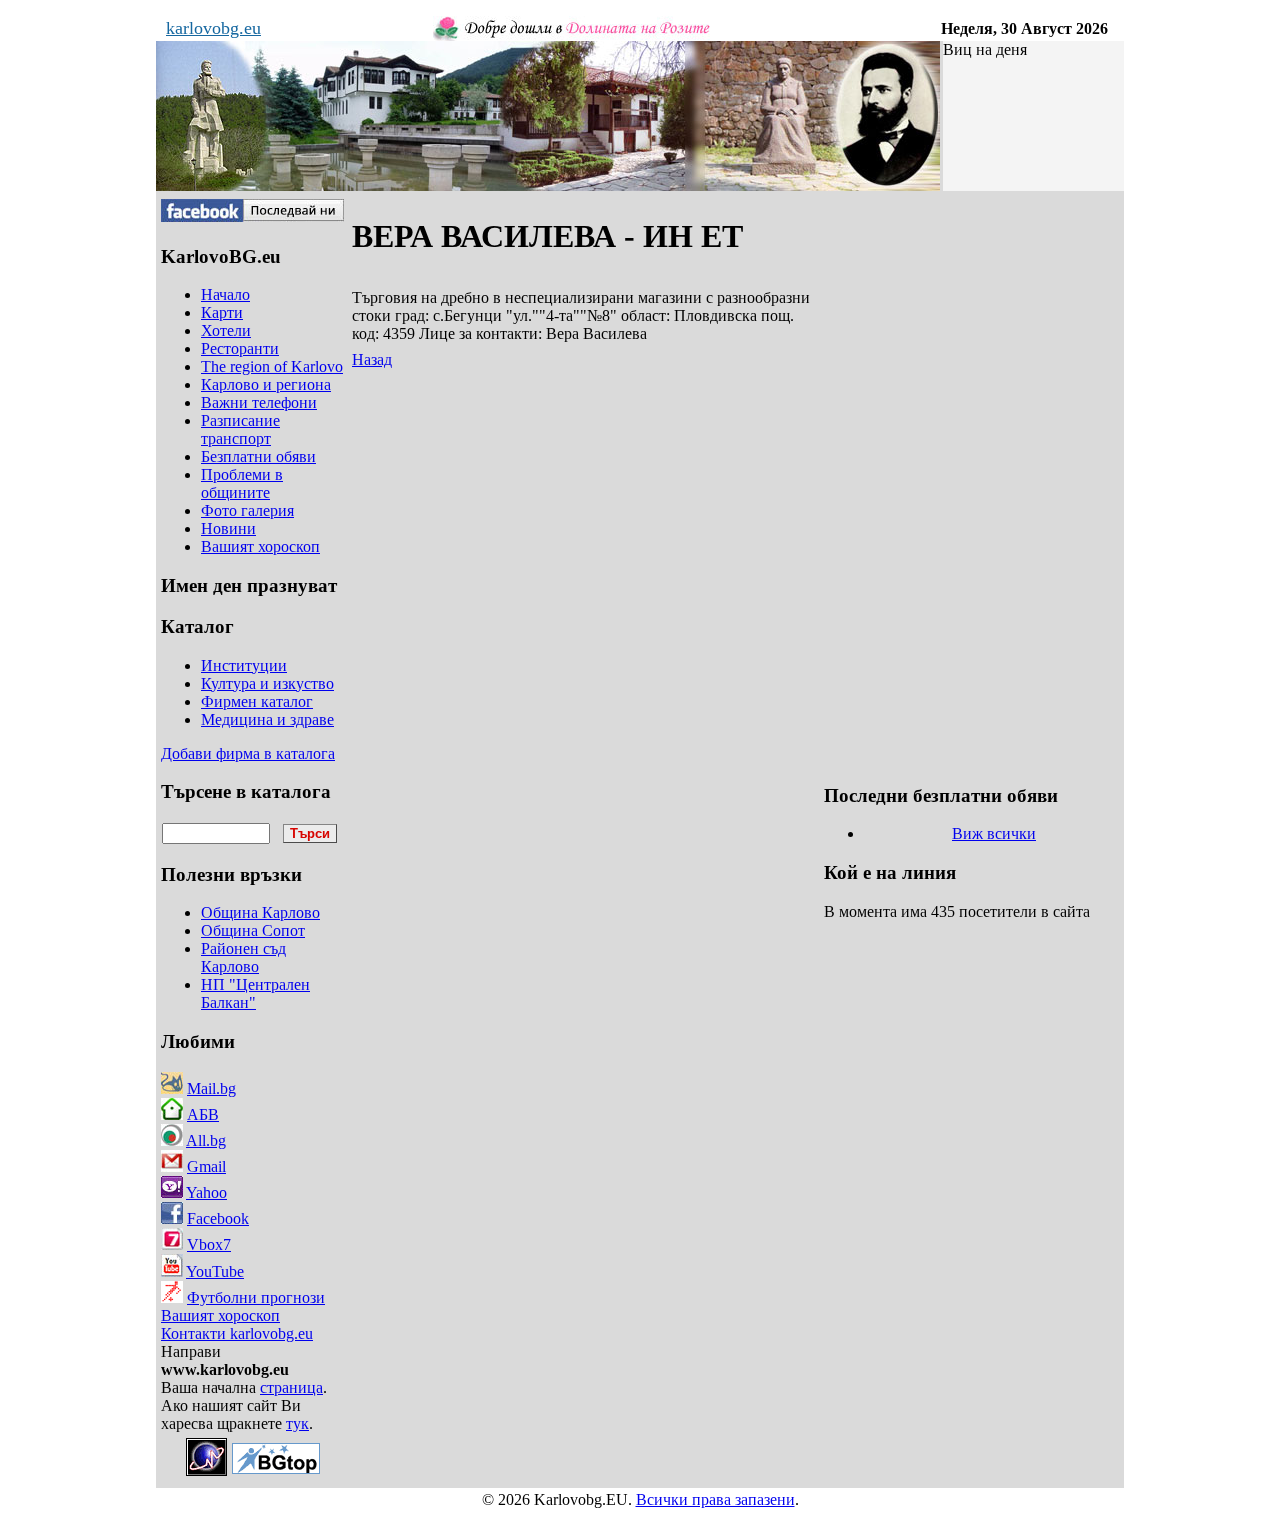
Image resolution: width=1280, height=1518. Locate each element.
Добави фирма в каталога (248, 753)
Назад (372, 359)
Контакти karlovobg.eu (237, 1333)
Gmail (206, 1166)
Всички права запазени (715, 1499)
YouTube (215, 1271)
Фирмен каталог (257, 701)
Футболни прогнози (256, 1297)
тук (297, 1423)
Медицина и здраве (267, 719)
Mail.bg (211, 1088)
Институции (244, 665)
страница (291, 1387)
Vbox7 (209, 1244)
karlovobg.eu (213, 28)
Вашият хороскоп (220, 1315)
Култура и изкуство (267, 683)
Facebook (218, 1218)
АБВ (203, 1114)
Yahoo (206, 1192)
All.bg (206, 1140)
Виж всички (994, 833)
